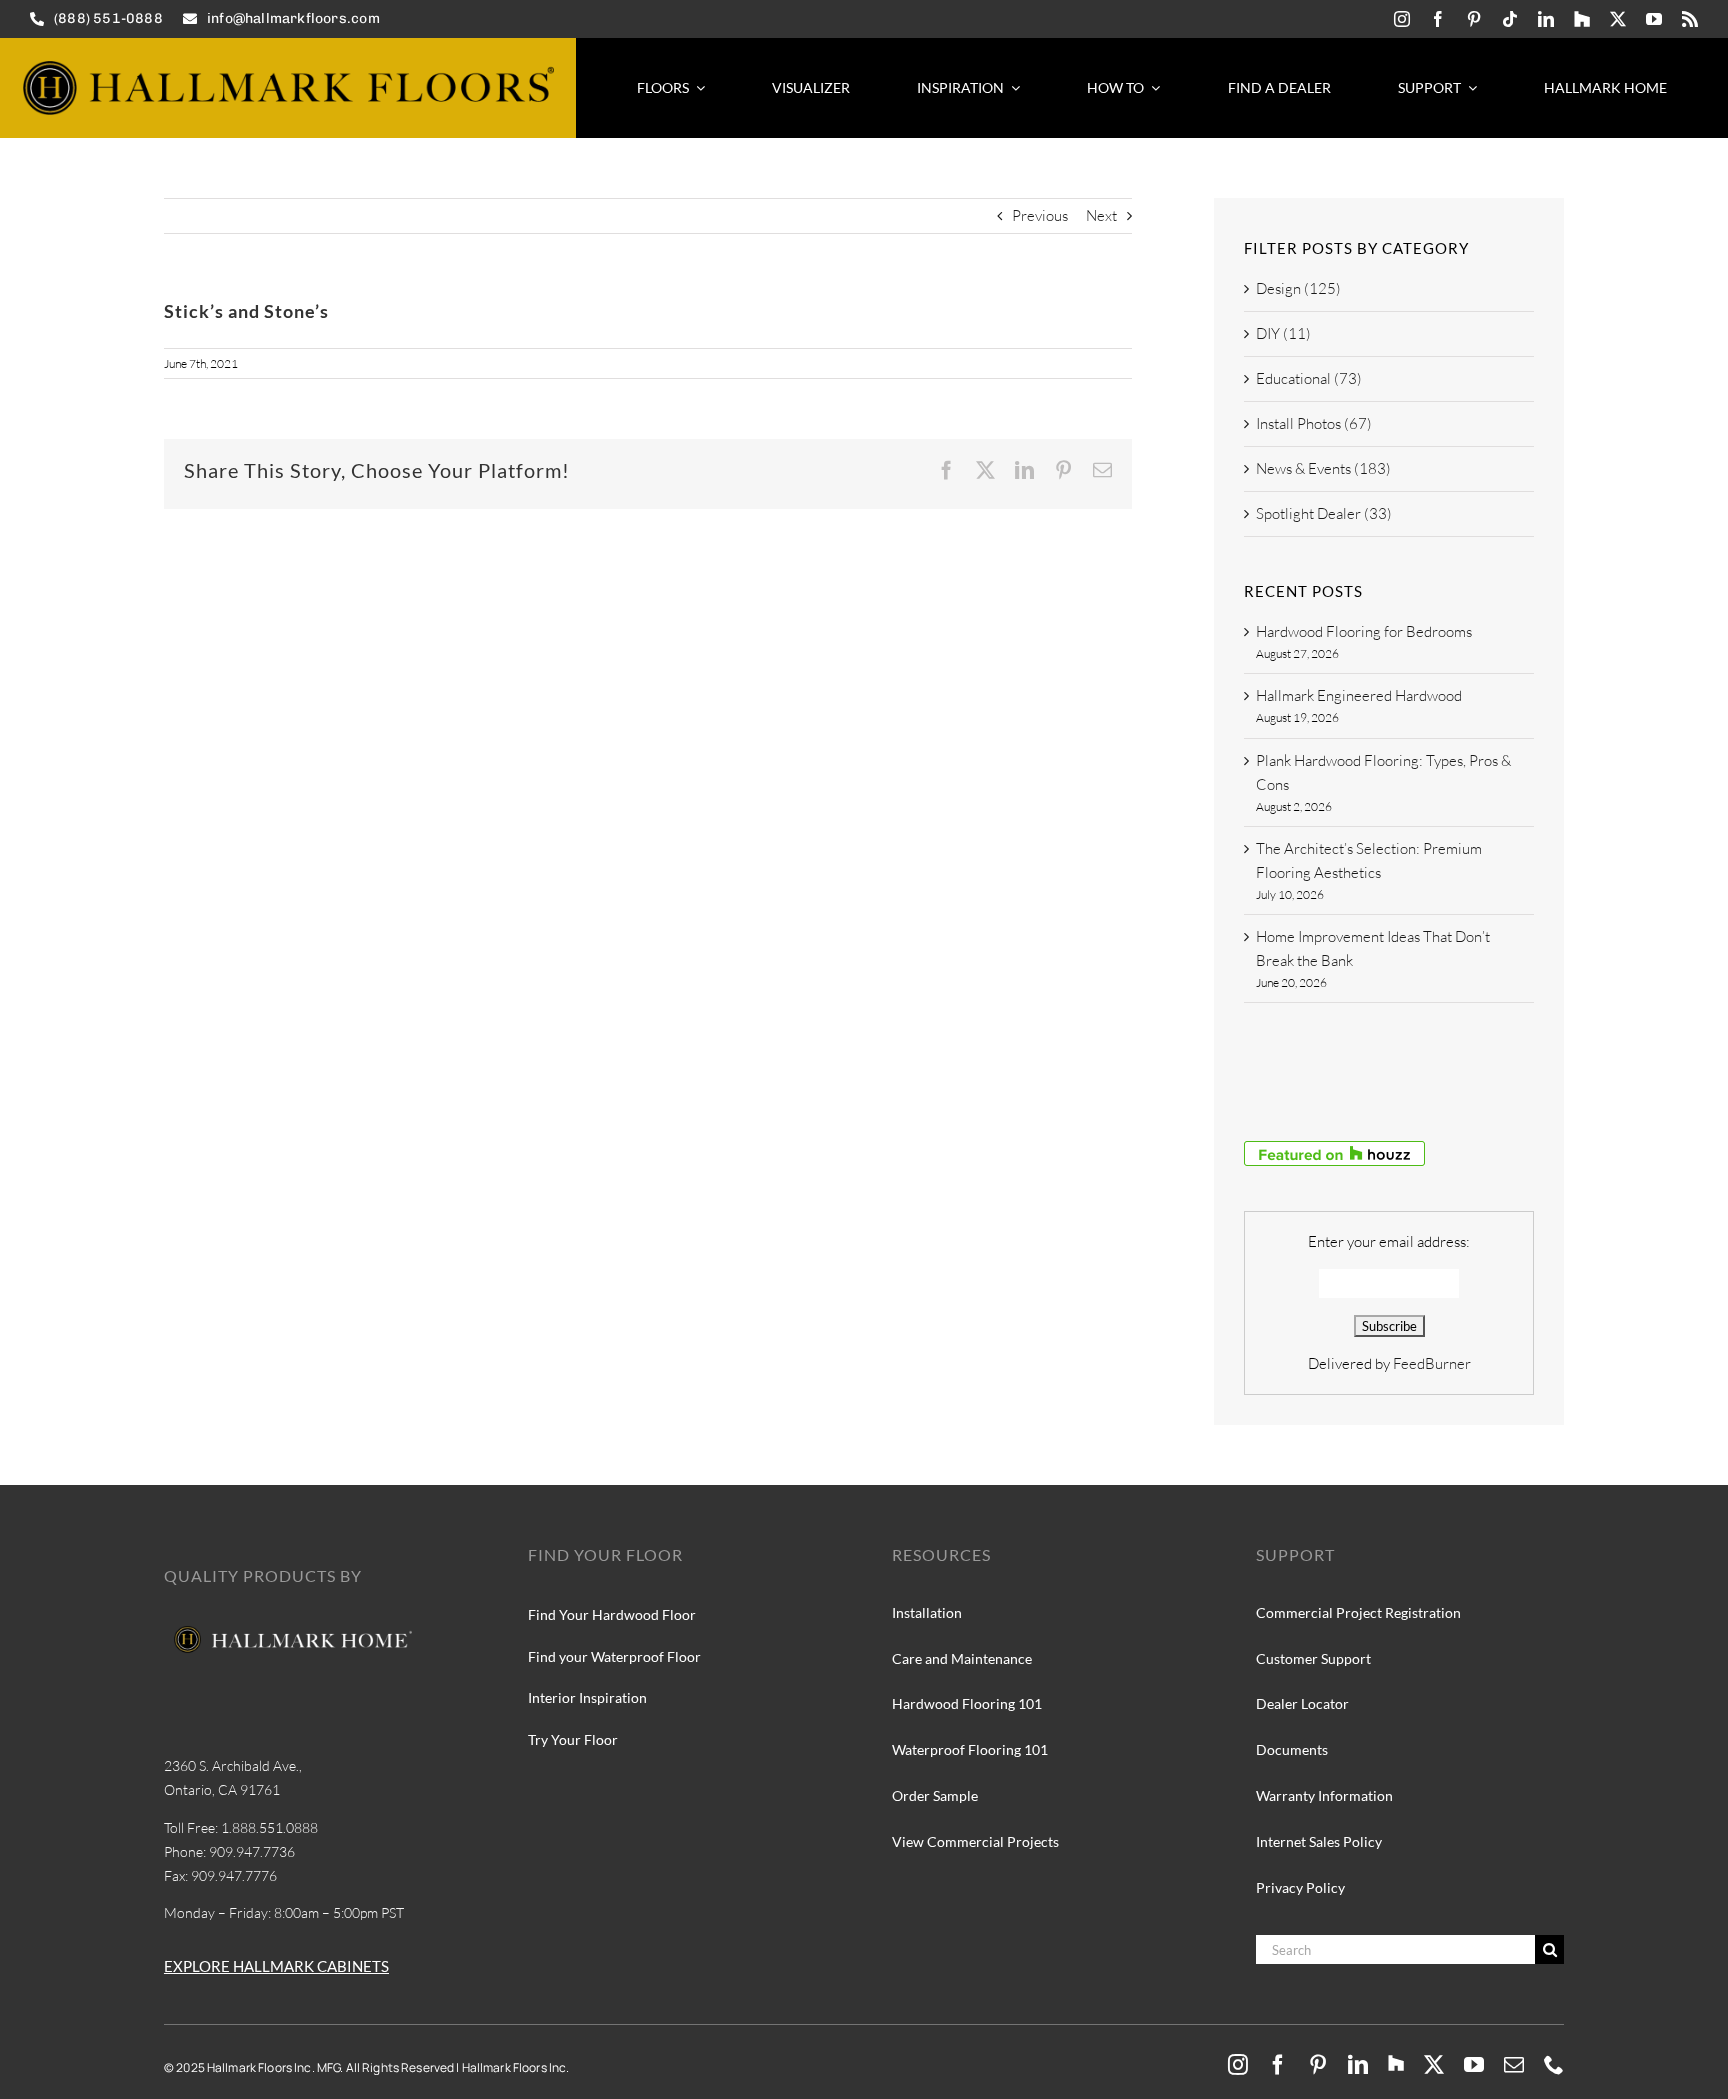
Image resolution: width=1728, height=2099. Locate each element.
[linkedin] (1546, 19)
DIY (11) (1283, 333)
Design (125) (1298, 288)
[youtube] (1654, 19)
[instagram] (1402, 19)
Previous (1040, 215)
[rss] (1690, 19)
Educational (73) (1309, 378)
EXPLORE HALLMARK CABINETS (276, 1966)
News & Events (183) (1323, 468)
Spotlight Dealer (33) (1324, 513)
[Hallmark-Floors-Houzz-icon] (1582, 19)
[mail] (1514, 2065)
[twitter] (1618, 19)
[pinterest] (1474, 19)
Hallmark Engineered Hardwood (1359, 695)
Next (1101, 215)
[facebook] (1438, 19)
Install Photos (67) (1314, 423)
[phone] (1554, 2065)
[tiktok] (1510, 19)
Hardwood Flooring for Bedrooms (1364, 631)
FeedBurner (1432, 1363)
